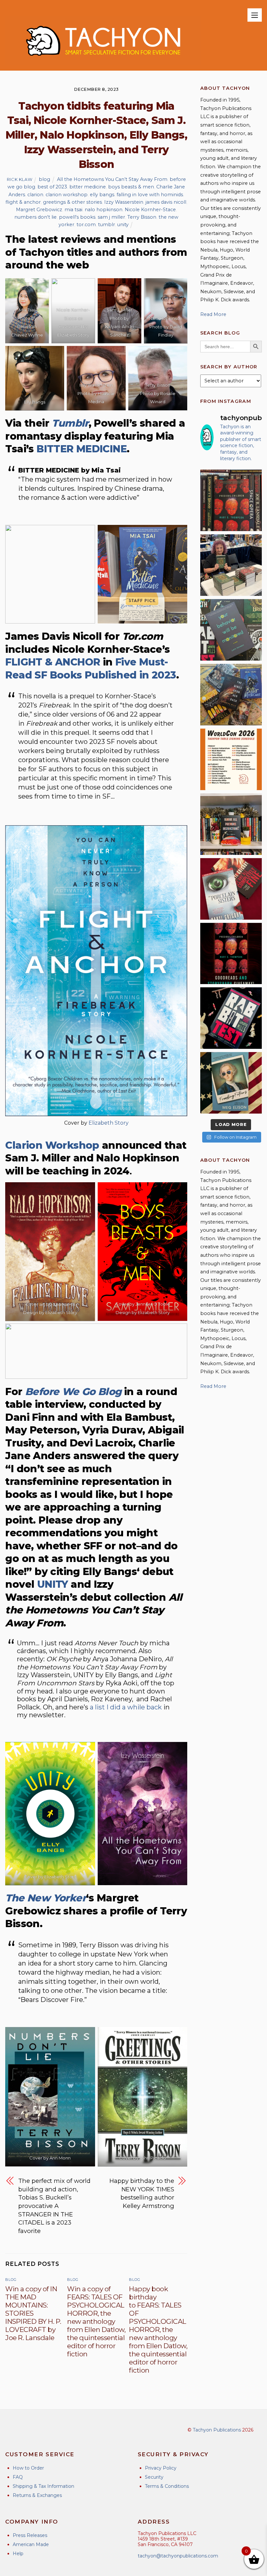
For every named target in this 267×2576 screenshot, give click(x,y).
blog (44, 179)
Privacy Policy (161, 2468)
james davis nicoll (166, 202)
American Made (31, 2544)
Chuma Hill (64, 1304)
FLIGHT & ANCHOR (53, 662)
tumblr (106, 225)
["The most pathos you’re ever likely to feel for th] (231, 630)
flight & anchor (23, 202)
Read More (213, 314)
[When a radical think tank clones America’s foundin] (231, 1083)
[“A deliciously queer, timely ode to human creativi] (231, 824)
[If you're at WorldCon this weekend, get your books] (231, 759)
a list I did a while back (126, 1707)
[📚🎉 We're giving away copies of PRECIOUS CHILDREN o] (231, 954)
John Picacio (153, 2158)
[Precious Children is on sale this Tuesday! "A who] (231, 500)
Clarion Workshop (52, 1145)
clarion (35, 195)
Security (154, 2477)
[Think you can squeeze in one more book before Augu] (231, 695)
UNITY (53, 1584)
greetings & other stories (72, 202)
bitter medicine (88, 187)
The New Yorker (46, 1898)
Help (18, 2554)
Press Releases (30, 2535)
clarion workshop (67, 195)
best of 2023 (52, 187)
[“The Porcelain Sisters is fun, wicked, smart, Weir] (231, 889)
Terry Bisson (142, 217)
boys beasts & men (131, 187)
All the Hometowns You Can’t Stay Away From (112, 179)
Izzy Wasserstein (124, 202)
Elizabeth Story (109, 1123)
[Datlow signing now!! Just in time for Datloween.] (231, 565)
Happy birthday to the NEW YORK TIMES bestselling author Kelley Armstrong (142, 2193)
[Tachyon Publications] (103, 62)
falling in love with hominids (150, 195)
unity (123, 225)
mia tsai (73, 210)
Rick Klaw (20, 179)
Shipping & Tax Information (43, 2486)
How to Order (28, 2468)
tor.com (86, 225)
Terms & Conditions (167, 2486)
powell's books (77, 217)
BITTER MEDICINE (82, 449)
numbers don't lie (35, 217)
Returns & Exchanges (37, 2495)
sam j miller (111, 217)
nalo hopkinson (104, 210)
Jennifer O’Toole (153, 1304)
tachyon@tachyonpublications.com (178, 2556)
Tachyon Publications (217, 2430)
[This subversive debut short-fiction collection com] (231, 1018)
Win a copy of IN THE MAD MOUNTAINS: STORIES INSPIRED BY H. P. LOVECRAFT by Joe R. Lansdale (33, 2313)
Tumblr (70, 423)
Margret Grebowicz (39, 210)
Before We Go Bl (67, 1392)
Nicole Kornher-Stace (150, 210)
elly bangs (102, 195)
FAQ (18, 2477)
